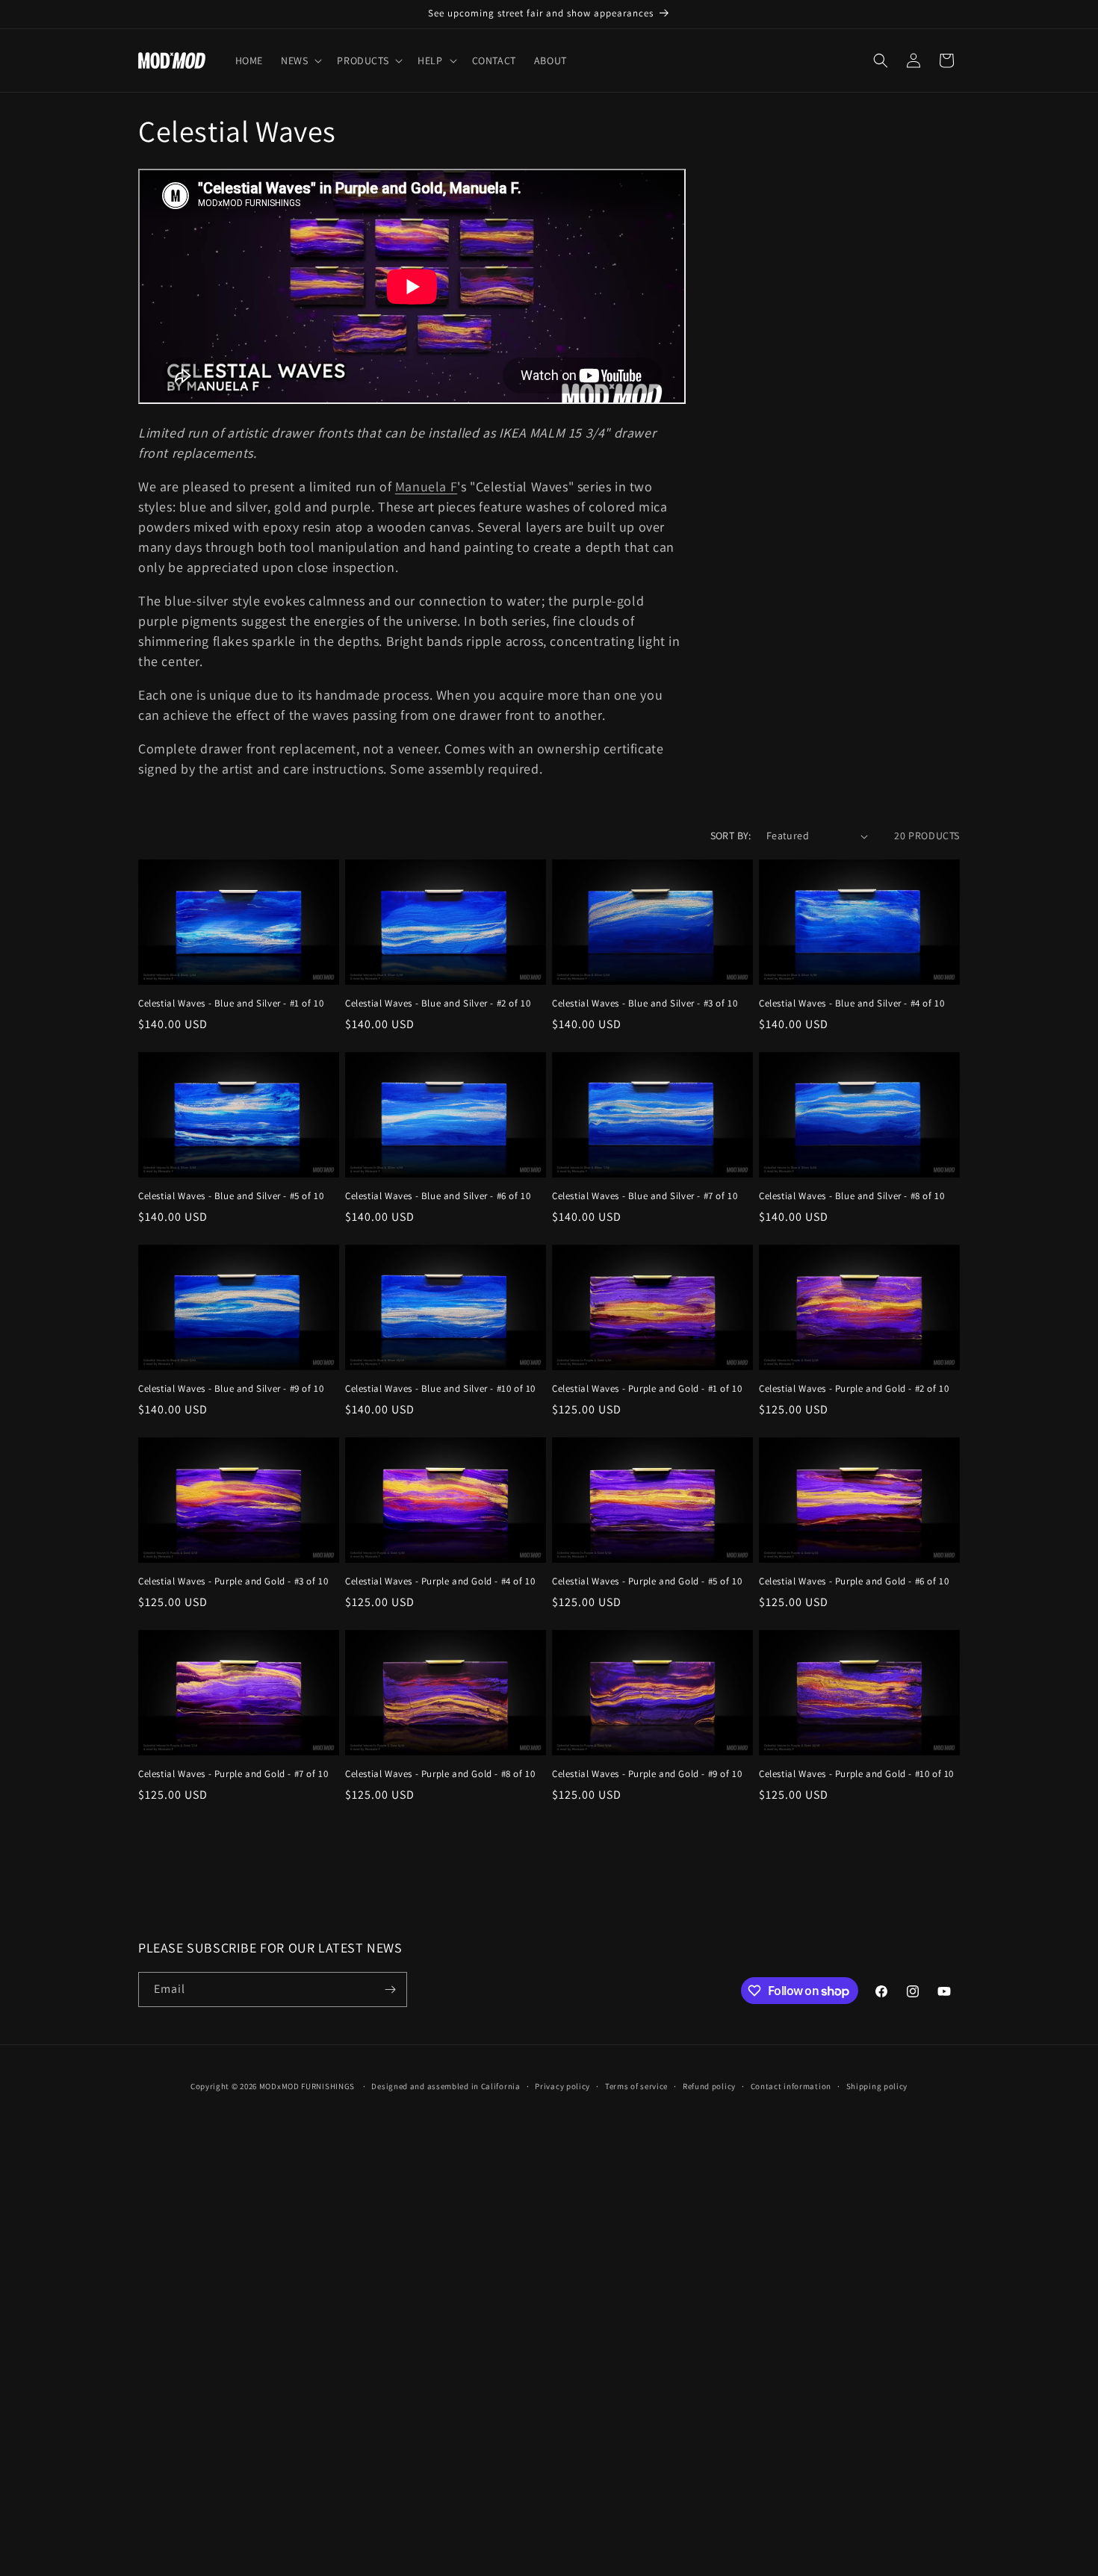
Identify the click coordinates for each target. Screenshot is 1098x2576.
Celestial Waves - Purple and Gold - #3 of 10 (233, 1581)
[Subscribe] (390, 1989)
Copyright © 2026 (225, 2086)
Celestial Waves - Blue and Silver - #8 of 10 (852, 1196)
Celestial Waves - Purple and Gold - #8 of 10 (440, 1774)
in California (496, 2086)
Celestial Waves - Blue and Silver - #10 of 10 (440, 1389)
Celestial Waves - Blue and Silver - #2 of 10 (438, 1004)
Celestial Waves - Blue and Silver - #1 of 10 (231, 1004)
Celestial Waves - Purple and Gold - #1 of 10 (647, 1389)
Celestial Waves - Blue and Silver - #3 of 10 (645, 1004)
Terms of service (636, 2086)
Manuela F (426, 486)
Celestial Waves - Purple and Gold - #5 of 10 (647, 1581)
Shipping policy (877, 2086)
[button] (300, 60)
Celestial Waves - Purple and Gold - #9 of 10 (647, 1774)
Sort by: (731, 836)
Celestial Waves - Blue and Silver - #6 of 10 (438, 1196)
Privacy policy (562, 2086)
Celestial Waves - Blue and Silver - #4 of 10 (852, 1004)
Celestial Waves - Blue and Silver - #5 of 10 (231, 1196)
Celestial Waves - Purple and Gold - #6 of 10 (854, 1581)
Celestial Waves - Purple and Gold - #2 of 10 (854, 1389)
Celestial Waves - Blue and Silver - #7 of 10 (645, 1196)
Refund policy (709, 2086)
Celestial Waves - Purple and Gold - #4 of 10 (440, 1581)
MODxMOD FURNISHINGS (307, 2086)
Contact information (791, 2086)
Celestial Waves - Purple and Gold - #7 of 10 (233, 1774)
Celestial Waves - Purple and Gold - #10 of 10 (856, 1774)
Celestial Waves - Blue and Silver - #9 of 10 (231, 1389)
